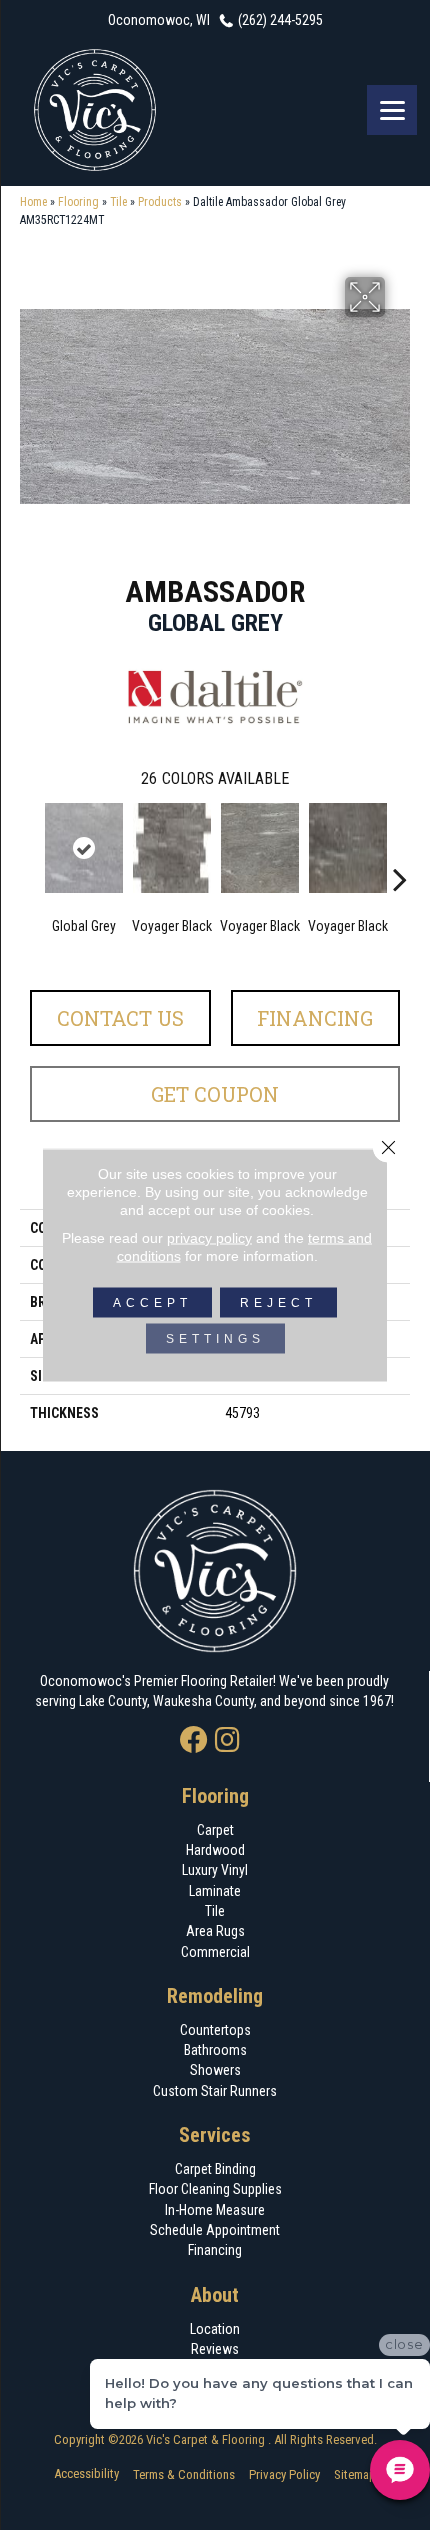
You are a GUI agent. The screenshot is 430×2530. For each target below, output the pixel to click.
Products (160, 202)
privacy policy (209, 1238)
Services (215, 2135)
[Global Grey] (84, 848)
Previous (30, 849)
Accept (152, 1303)
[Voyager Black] (172, 848)
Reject (278, 1303)
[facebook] (194, 1741)
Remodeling (215, 1996)
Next (400, 849)
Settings (215, 1339)
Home (33, 202)
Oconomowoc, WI (159, 20)
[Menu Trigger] (392, 110)
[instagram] (227, 1741)
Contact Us (120, 1018)
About (215, 2295)
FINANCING (315, 1018)
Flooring (78, 202)
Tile (118, 202)
